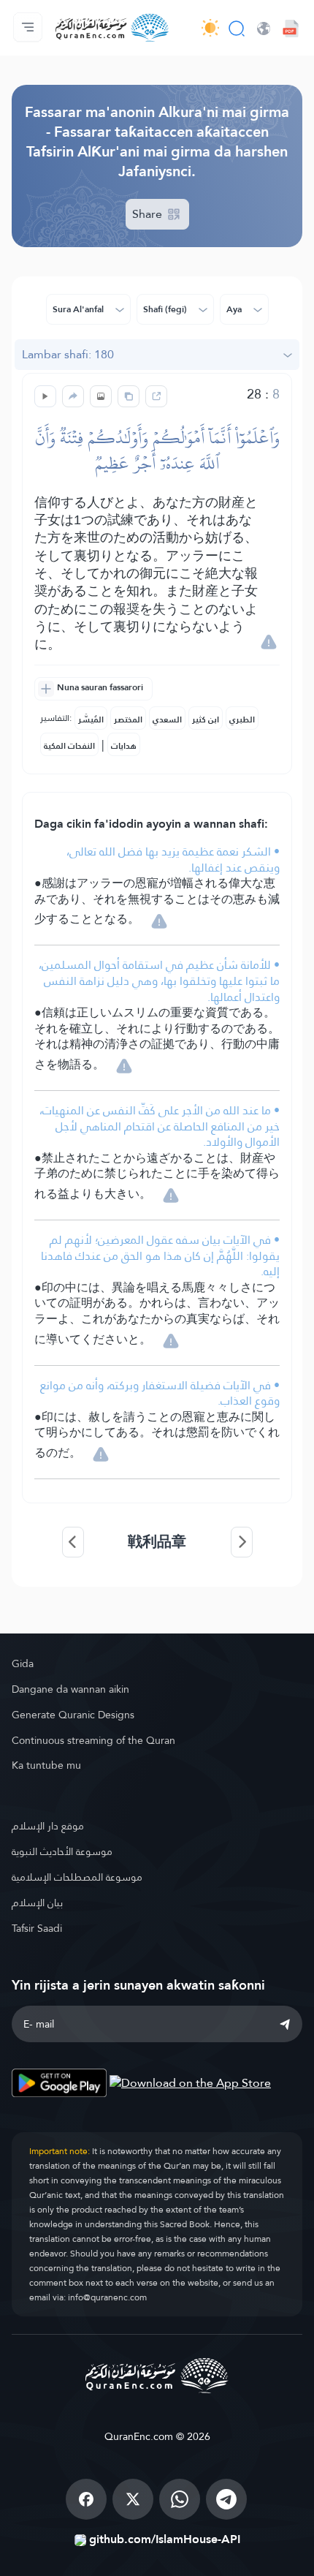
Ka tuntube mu (46, 1765)
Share (149, 214)
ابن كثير (206, 719)
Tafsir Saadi (37, 1928)
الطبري (242, 719)
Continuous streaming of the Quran (93, 1740)
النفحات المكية (69, 746)
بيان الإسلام (37, 1903)
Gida (23, 1663)
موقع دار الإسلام (48, 1826)
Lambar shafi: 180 (68, 354)
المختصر (128, 719)
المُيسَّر (91, 719)
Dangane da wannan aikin (70, 1689)
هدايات (124, 746)
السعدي (167, 719)
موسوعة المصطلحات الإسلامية (77, 1877)
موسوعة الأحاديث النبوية (62, 1851)
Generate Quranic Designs (73, 1715)
